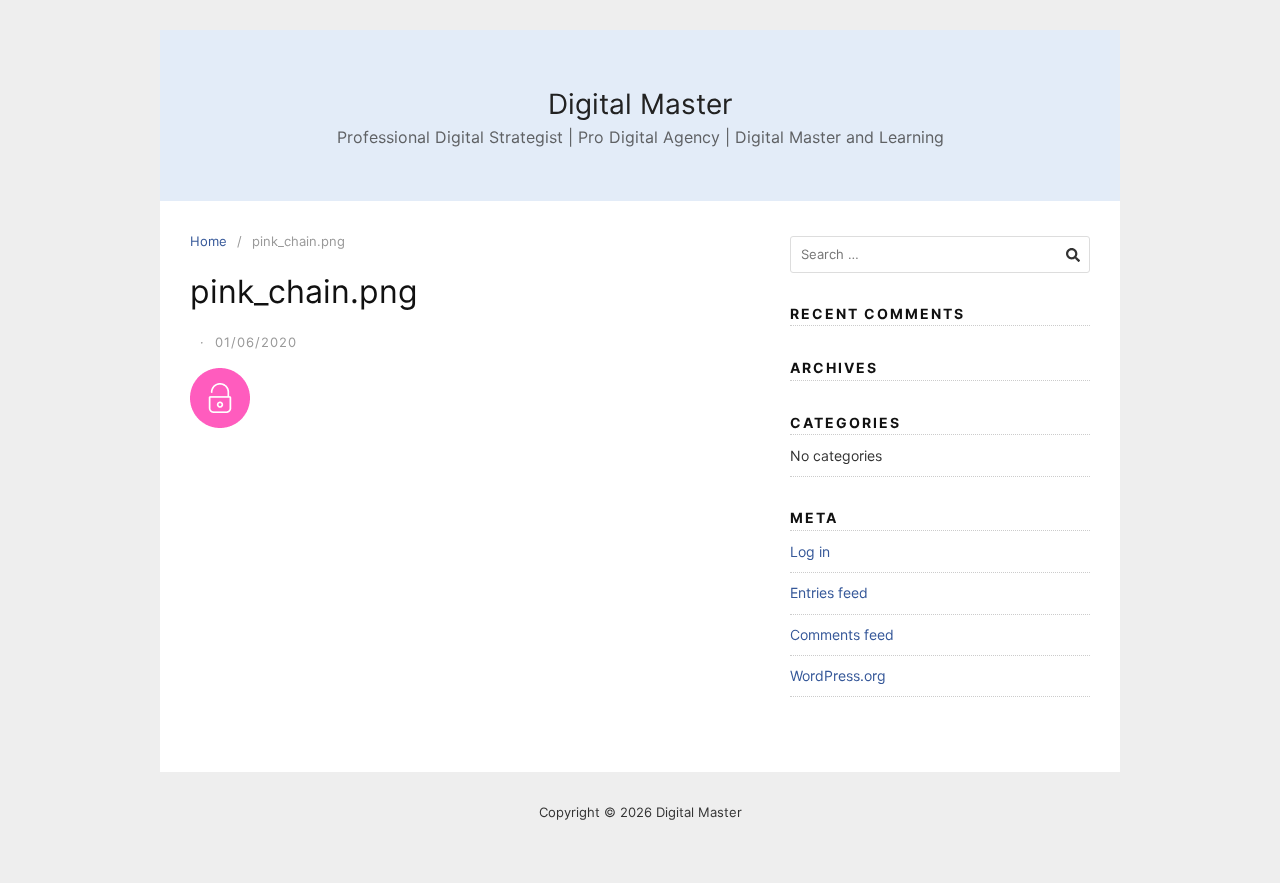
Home (208, 241)
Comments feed (842, 634)
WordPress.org (838, 675)
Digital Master (640, 104)
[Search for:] (940, 254)
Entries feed (829, 592)
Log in (810, 551)
